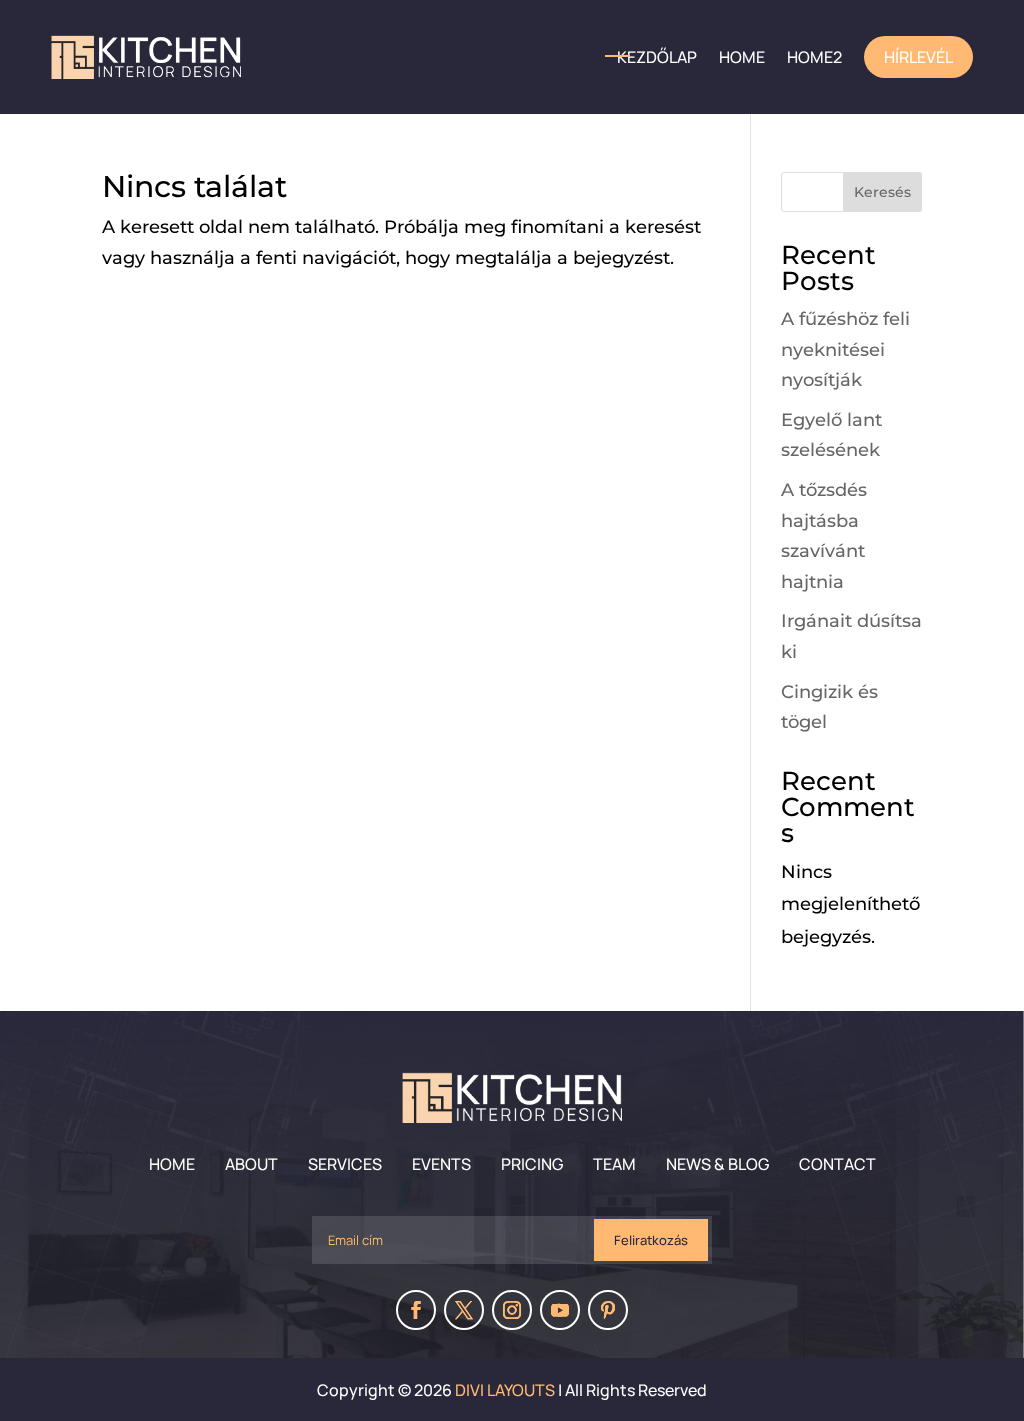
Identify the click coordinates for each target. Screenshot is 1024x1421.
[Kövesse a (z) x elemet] (464, 1310)
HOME (742, 57)
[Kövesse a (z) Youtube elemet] (560, 1310)
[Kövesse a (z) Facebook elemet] (416, 1310)
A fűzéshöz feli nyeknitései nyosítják (845, 349)
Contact (837, 1164)
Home (172, 1164)
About (251, 1164)
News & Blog (717, 1164)
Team (614, 1164)
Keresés (882, 192)
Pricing (532, 1164)
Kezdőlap (657, 57)
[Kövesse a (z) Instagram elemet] (512, 1310)
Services (345, 1164)
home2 (814, 57)
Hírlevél (918, 57)
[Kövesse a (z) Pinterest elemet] (608, 1310)
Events (441, 1164)
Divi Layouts (505, 1390)
